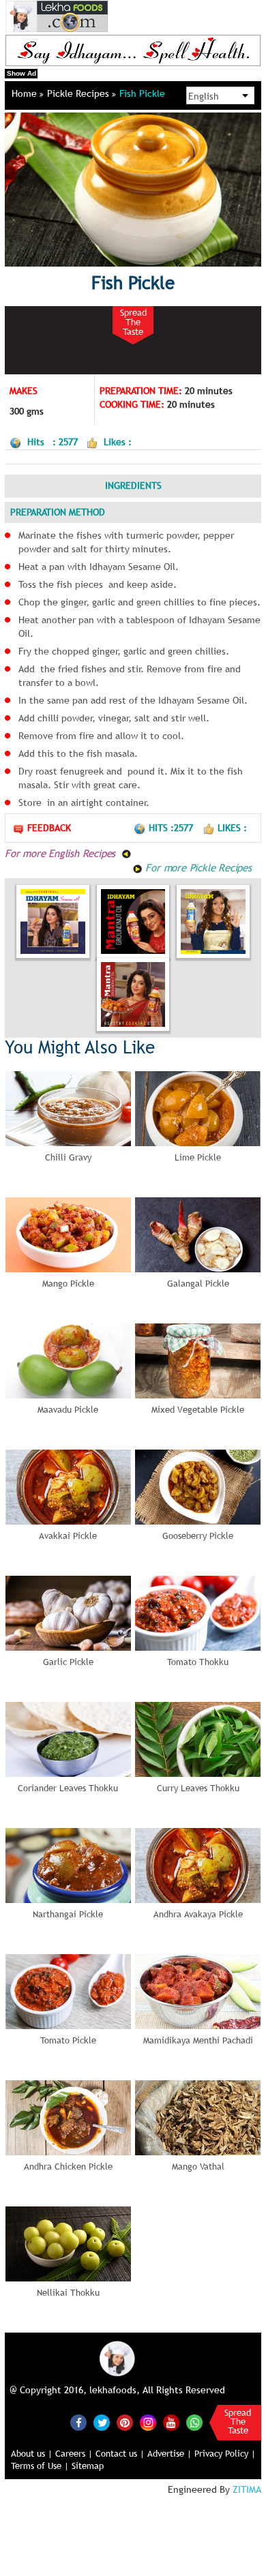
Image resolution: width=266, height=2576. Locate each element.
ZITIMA (247, 2489)
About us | (32, 2453)
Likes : (232, 828)
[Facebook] (78, 2423)
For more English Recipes (62, 853)
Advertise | (169, 2453)
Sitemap (88, 2466)
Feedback (49, 828)
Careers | (74, 2453)
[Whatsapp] (194, 2423)
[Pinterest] (125, 2423)
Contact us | (120, 2453)
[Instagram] (148, 2421)
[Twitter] (102, 2423)
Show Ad (21, 73)
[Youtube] (171, 2423)
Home (26, 93)
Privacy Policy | (225, 2453)
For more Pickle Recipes (197, 867)
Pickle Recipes (79, 93)
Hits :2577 (172, 828)
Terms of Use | (40, 2466)
